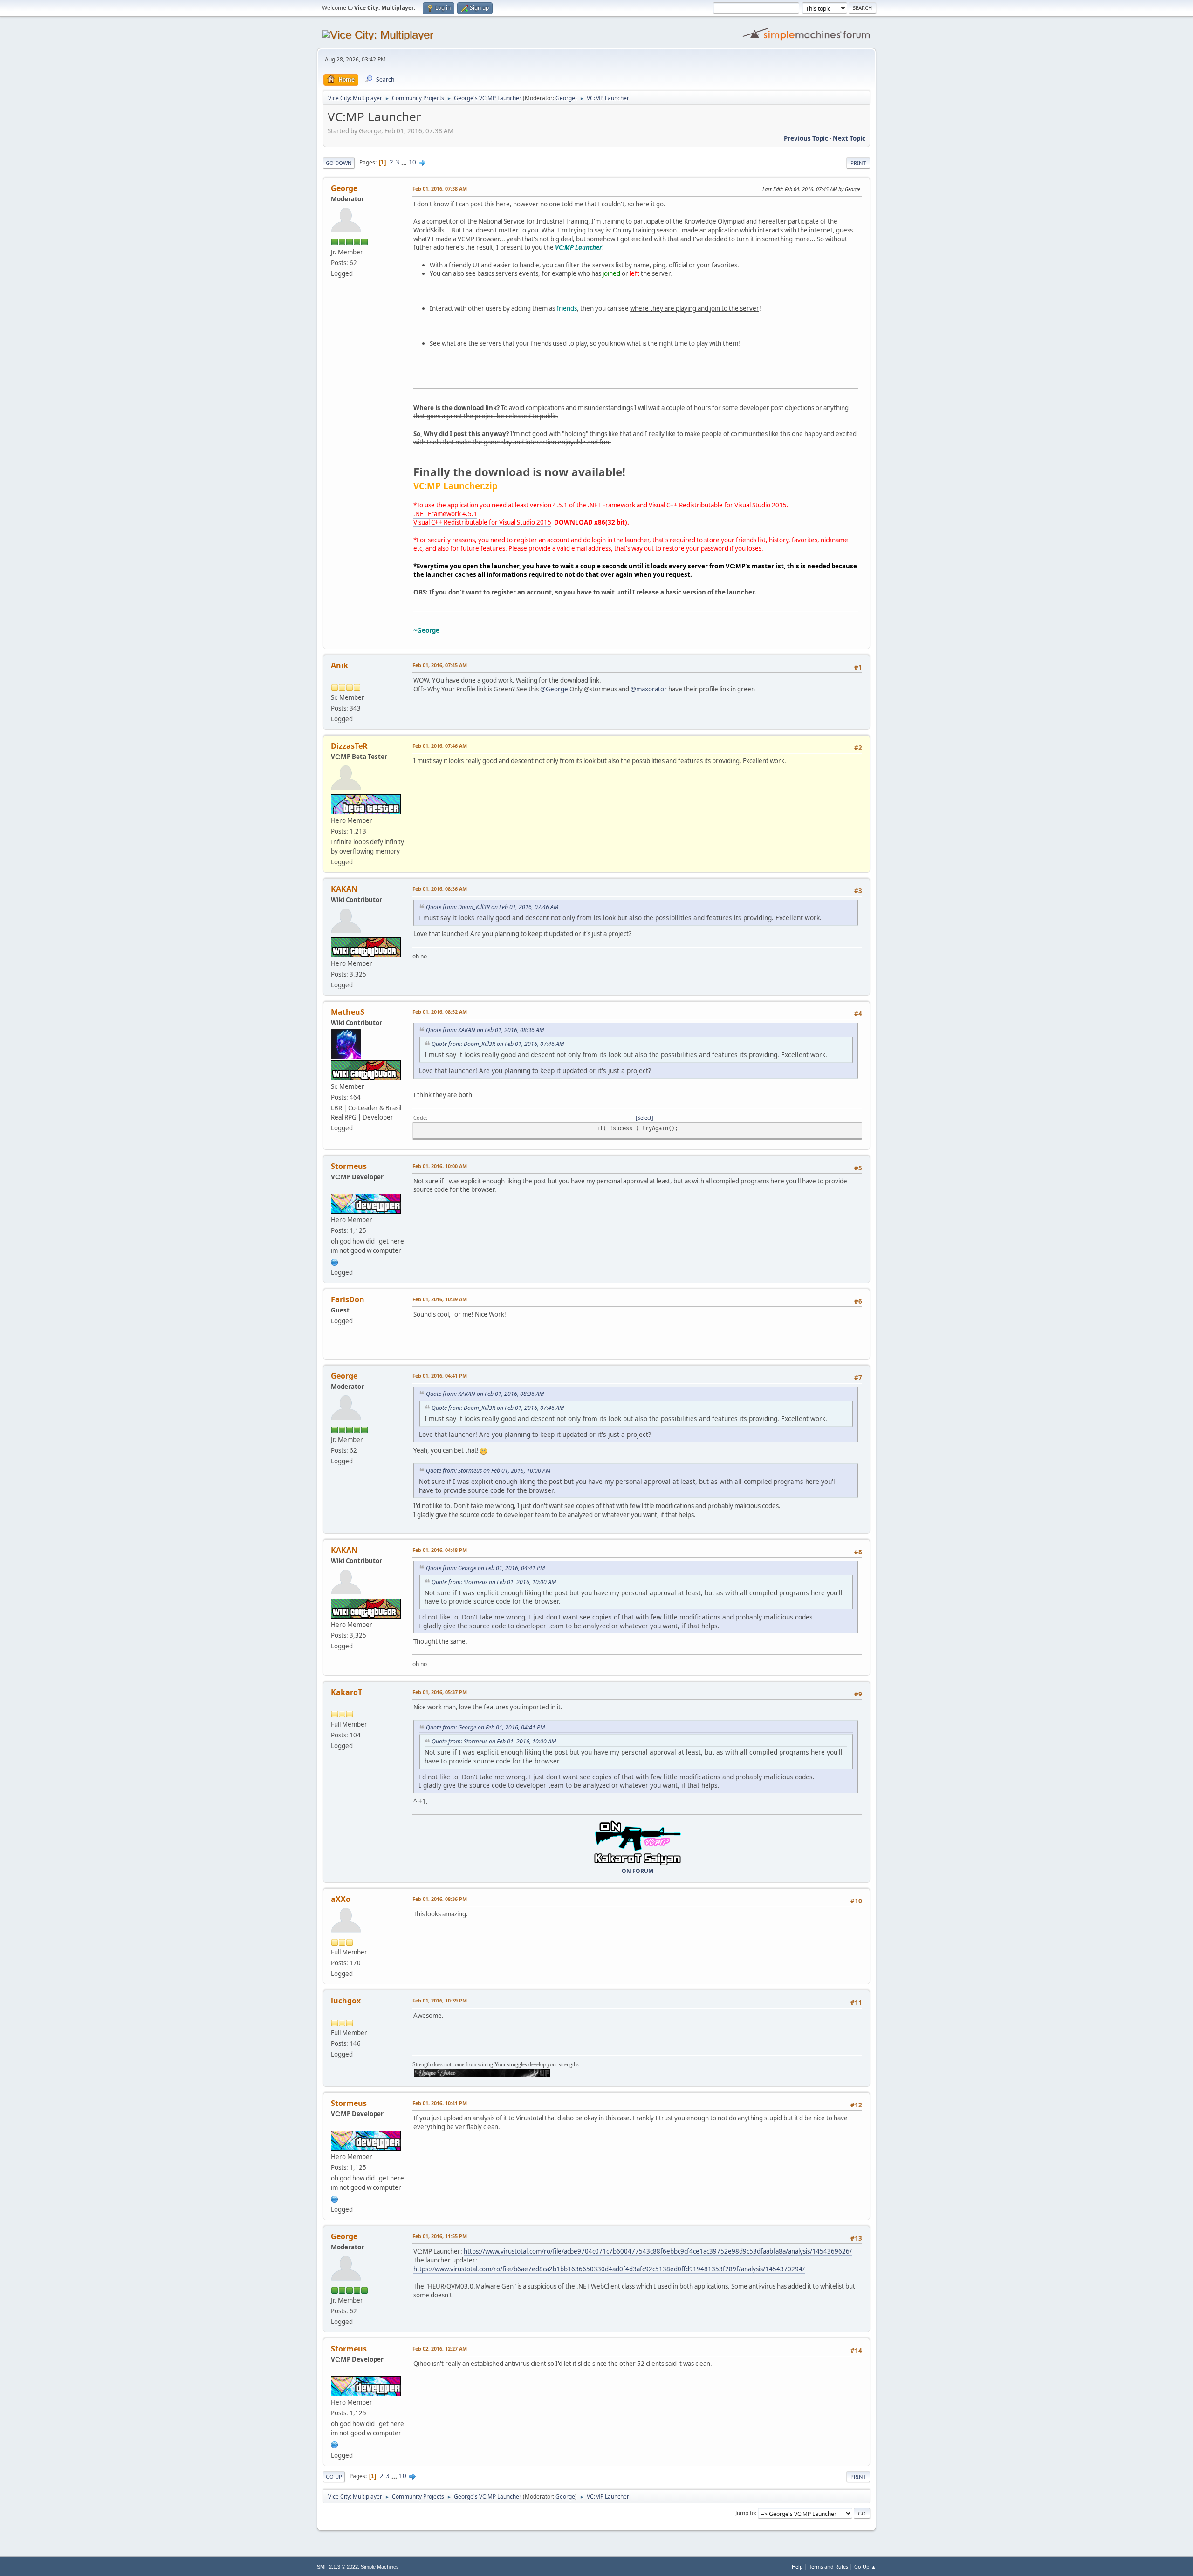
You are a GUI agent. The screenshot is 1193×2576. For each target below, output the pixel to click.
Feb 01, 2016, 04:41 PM (440, 1376)
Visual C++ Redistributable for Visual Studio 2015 (482, 522)
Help (797, 2566)
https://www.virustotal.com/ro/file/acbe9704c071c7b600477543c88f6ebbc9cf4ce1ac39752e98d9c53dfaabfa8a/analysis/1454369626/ (658, 2251)
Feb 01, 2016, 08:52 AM (440, 1012)
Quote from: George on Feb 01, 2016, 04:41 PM (485, 1568)
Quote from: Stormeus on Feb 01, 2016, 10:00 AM (488, 1471)
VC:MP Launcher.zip (456, 486)
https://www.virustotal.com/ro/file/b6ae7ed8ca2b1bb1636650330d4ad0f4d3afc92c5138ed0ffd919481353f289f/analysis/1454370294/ (609, 2269)
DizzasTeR (349, 746)
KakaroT (346, 1692)
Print (858, 163)
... (405, 162)
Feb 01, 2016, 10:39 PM (440, 2000)
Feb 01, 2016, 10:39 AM (440, 1299)
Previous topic (806, 138)
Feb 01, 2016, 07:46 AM (440, 746)
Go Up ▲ (865, 2566)
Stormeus (349, 1166)
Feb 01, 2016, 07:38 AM (440, 188)
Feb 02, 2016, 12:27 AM (440, 2348)
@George (554, 689)
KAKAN (344, 889)
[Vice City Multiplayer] (335, 1261)
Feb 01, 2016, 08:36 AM (440, 889)
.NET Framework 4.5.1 (445, 514)
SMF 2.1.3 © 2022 (337, 2567)
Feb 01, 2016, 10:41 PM (440, 2103)
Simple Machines (380, 2567)
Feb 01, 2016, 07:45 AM (440, 665)
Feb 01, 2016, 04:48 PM (440, 1550)
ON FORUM (638, 1871)
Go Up (334, 2477)
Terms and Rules (829, 2566)
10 (412, 162)
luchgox (346, 2001)
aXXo (341, 1899)
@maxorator (649, 689)
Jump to (745, 2513)
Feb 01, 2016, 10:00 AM (440, 1166)
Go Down (339, 163)
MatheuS (348, 1012)
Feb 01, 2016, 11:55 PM (440, 2236)
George (565, 98)
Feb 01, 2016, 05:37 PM (440, 1692)
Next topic (849, 138)
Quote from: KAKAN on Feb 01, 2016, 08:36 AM (485, 1030)
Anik (339, 665)
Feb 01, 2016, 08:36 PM (440, 1899)
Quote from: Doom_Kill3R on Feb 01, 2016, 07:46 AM (492, 907)
